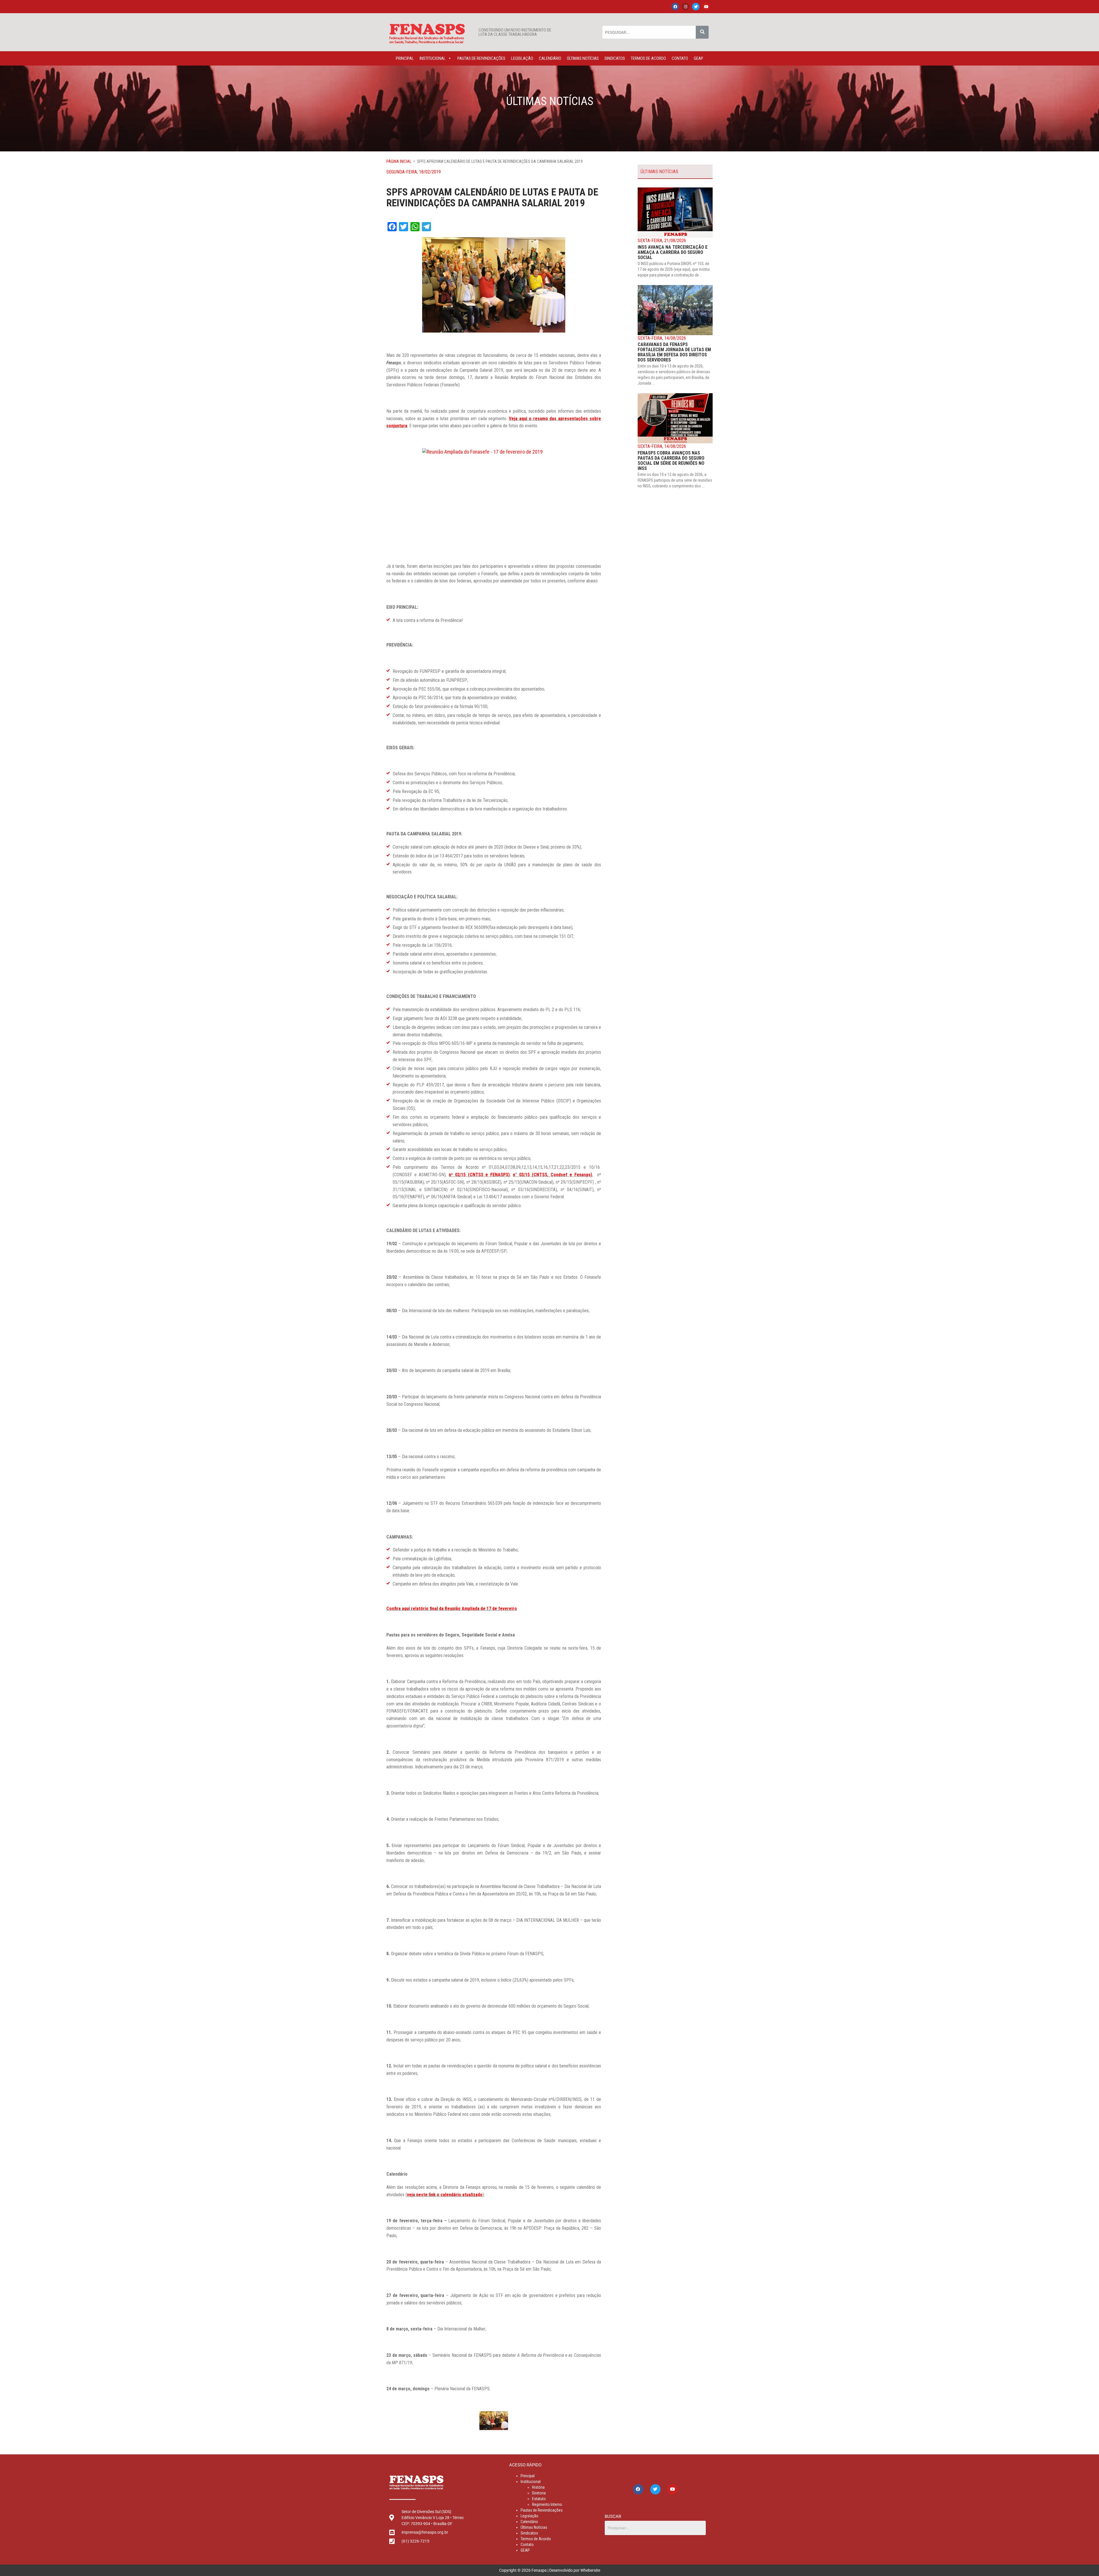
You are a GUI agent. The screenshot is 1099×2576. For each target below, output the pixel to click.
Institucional (433, 58)
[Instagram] (685, 7)
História (538, 2487)
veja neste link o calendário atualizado (445, 2195)
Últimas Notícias (583, 58)
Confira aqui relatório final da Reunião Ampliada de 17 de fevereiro (452, 1609)
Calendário (550, 58)
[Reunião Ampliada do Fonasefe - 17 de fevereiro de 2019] (494, 496)
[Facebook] (675, 7)
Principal (405, 58)
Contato (680, 58)
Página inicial (399, 161)
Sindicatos (615, 58)
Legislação (522, 58)
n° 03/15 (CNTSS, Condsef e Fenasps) (553, 1175)
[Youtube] (706, 7)
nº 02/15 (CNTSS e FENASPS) (479, 1175)
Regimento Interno (547, 2504)
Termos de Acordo (648, 58)
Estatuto (539, 2499)
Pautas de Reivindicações (481, 58)
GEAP (698, 58)
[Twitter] (696, 7)
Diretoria (539, 2493)
